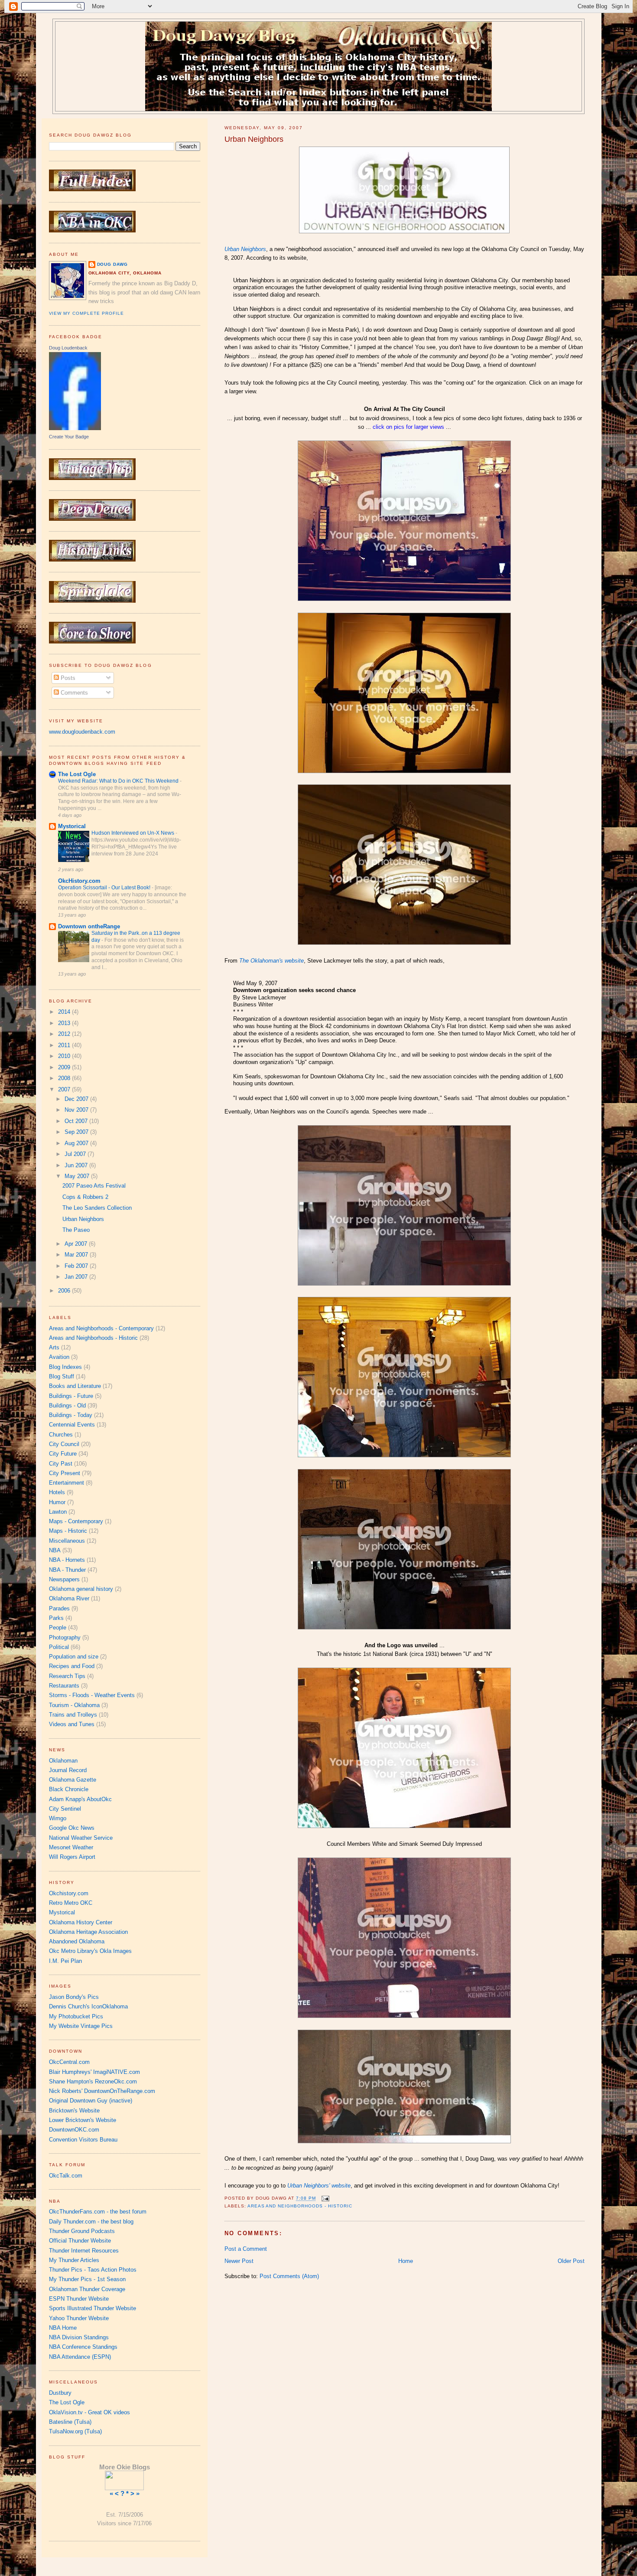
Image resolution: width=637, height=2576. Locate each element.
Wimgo (58, 1818)
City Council (64, 1444)
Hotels (57, 1492)
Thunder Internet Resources (84, 2251)
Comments (73, 693)
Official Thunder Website (80, 2241)
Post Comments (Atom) (289, 2276)
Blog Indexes (65, 1367)
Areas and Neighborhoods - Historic (300, 2206)
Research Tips (67, 1676)
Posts (67, 678)
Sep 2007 (77, 1132)
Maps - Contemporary (76, 1521)
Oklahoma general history (81, 1589)
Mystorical (72, 826)
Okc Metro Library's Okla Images (90, 1951)
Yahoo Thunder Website (79, 2318)
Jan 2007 (77, 1277)
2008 (65, 1078)
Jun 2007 (77, 1165)
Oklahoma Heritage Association (88, 1932)
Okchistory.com (69, 1893)
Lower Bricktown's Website (83, 2120)
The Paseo (76, 1230)
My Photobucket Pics (76, 2016)
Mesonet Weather (71, 1847)
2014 (65, 1012)
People (58, 1628)
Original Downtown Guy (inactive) (91, 2101)
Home (406, 2261)
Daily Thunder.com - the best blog (91, 2222)
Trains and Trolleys (73, 1715)
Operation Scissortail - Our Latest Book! (105, 888)
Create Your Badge (69, 437)
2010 (65, 1056)
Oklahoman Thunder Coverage (87, 2289)
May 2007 (78, 1176)
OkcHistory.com (79, 881)
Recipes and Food (72, 1666)
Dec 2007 (77, 1099)
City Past (61, 1464)
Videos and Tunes (72, 1724)
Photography (65, 1637)
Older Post (571, 2261)
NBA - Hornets (67, 1560)
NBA (55, 1550)
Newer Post (239, 2261)
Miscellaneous (67, 1541)
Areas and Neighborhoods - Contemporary (101, 1328)
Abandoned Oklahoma (77, 1941)
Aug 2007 (77, 1143)
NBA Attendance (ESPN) (80, 2357)
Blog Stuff (62, 1376)
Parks (56, 1618)
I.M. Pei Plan (65, 1961)
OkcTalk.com (66, 2176)
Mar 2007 (77, 1255)
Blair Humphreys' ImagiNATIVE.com (94, 2072)
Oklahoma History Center (81, 1922)
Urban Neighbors (254, 139)
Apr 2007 (77, 1244)
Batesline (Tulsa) (70, 2422)
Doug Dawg (113, 264)
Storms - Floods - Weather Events (92, 1695)
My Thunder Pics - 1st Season (87, 2279)
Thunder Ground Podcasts (82, 2231)
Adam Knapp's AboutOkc (80, 1799)
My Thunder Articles (74, 2260)
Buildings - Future (71, 1396)
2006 (65, 1291)
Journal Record (68, 1770)
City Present (65, 1473)
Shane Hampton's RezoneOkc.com (93, 2081)
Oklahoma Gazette (73, 1780)
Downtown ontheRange (89, 926)
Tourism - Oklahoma (74, 1705)
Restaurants (64, 1686)
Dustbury (60, 2393)
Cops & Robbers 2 (85, 1197)
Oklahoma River (69, 1598)
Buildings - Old (67, 1406)
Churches (61, 1435)
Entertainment (67, 1483)
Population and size (74, 1657)
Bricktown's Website (74, 2111)
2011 (65, 1045)
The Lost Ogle (77, 774)
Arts (54, 1347)
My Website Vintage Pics (81, 2026)
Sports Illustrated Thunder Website (93, 2308)
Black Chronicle (69, 1789)
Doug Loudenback (68, 348)
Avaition (59, 1357)
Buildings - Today (71, 1415)
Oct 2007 (77, 1121)
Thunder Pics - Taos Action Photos (93, 2270)
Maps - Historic (68, 1531)
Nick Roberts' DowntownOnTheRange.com (102, 2091)
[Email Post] (324, 2199)
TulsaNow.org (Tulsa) (75, 2431)
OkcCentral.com (69, 2062)
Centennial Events (72, 1425)
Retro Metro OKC (71, 1903)
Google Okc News (72, 1828)
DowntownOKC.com (74, 2130)
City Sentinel (65, 1809)
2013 (65, 1023)
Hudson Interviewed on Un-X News (133, 833)
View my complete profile (87, 313)
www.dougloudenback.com (82, 732)
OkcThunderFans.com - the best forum (98, 2212)
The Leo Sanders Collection (97, 1208)
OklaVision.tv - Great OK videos (89, 2412)
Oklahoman (63, 1761)
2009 (65, 1067)
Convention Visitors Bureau (83, 2140)
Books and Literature (75, 1386)
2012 (65, 1034)
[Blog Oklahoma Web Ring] (124, 2480)
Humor (57, 1502)
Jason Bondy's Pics (74, 1997)
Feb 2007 (77, 1266)
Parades (59, 1608)
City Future (63, 1454)
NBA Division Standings (79, 2337)
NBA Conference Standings (83, 2347)
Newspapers (64, 1579)
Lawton (58, 1512)
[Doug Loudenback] (75, 428)
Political (59, 1647)
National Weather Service (81, 1838)
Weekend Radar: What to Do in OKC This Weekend (119, 781)
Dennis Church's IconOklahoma (88, 2006)
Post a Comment (246, 2249)
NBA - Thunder (67, 1570)
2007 (65, 1089)
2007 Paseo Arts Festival (94, 1186)
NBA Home (63, 2328)
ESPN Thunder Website (79, 2299)
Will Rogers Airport (72, 1857)
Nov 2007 (77, 1110)
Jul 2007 (76, 1154)
